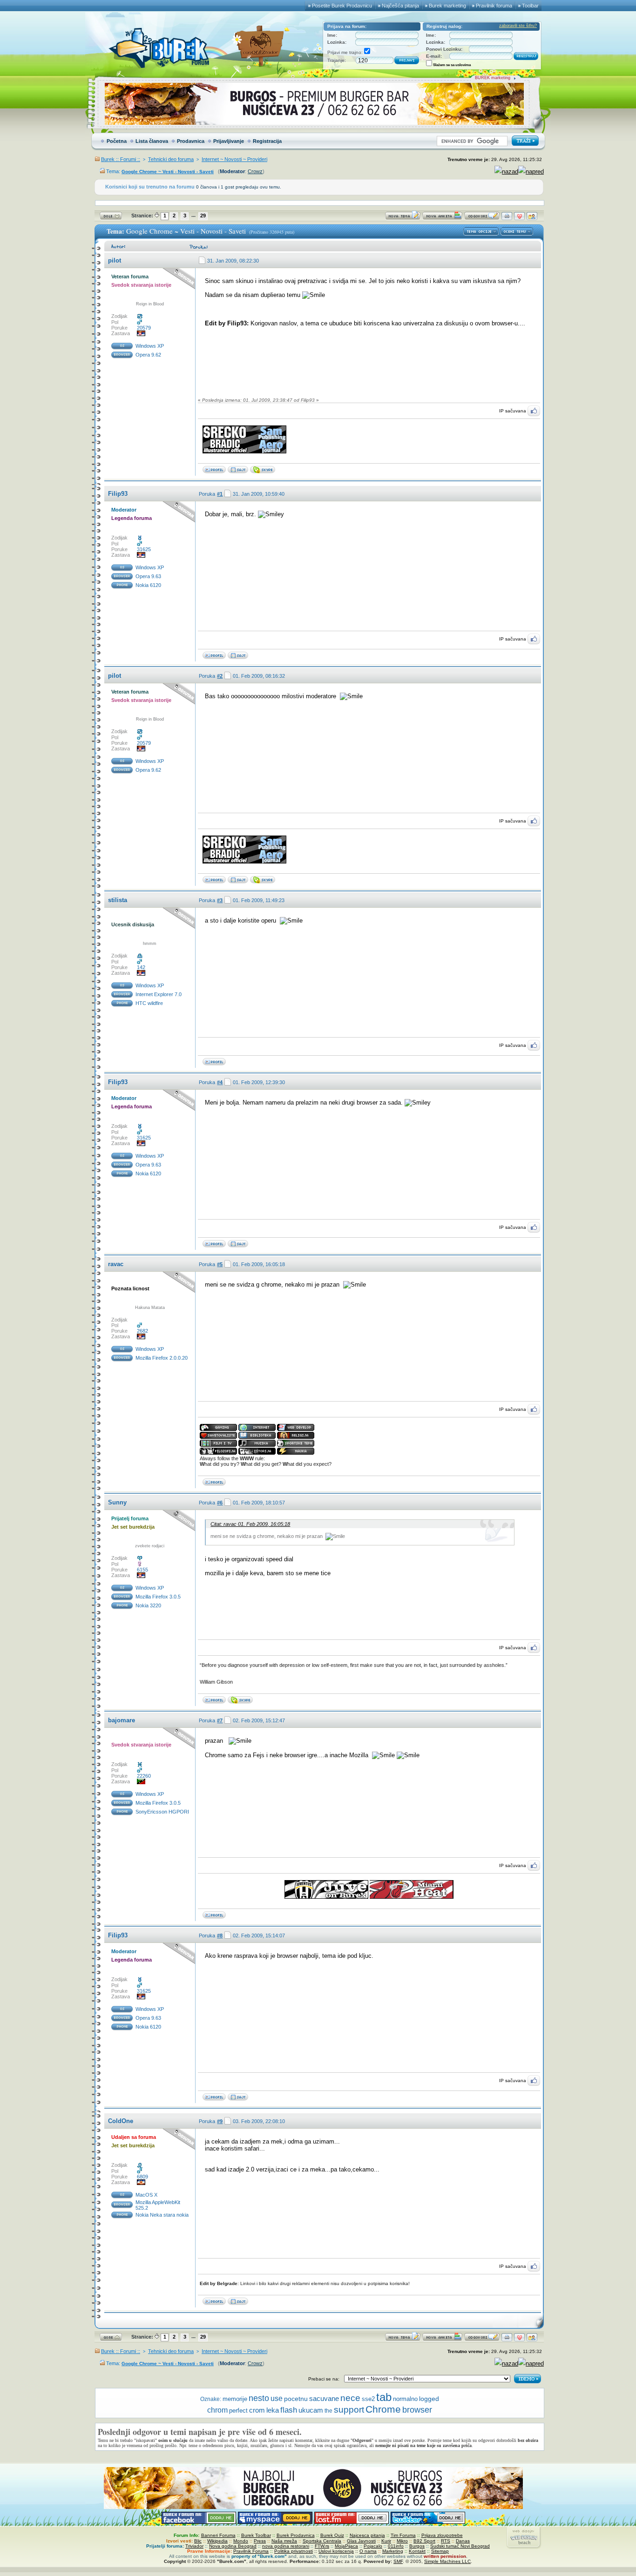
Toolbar (530, 6)
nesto (259, 2398)
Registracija (267, 141)
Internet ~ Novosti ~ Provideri (234, 159)
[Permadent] (238, 657)
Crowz (255, 171)
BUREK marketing (493, 78)
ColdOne (121, 2121)
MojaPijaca (346, 2546)
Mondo (241, 2541)
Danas (463, 2541)
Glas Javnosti (361, 2541)
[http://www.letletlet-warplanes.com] (238, 471)
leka (273, 2410)
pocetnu (296, 2399)
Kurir (386, 2541)
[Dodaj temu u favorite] (519, 218)
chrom (217, 2410)
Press (260, 2541)
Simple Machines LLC (447, 2561)
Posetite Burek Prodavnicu (342, 6)
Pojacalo (373, 2546)
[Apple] (238, 2303)
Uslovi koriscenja (336, 2551)
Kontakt (417, 2551)
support (349, 2410)
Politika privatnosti (294, 2551)
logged (429, 2399)
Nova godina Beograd (233, 2546)
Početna (117, 141)
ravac (116, 1264)
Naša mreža (284, 2541)
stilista (118, 900)
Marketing (393, 2551)
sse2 (368, 2399)
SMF (398, 2561)
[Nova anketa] (442, 218)
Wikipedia (217, 2541)
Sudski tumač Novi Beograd (460, 2546)
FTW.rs (322, 2546)
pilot (115, 260)
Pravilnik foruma (494, 6)
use (277, 2398)
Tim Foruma (403, 2535)
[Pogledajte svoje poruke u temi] (532, 218)
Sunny (117, 1502)
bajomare (122, 1720)
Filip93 (118, 494)
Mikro (402, 2541)
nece (350, 2398)
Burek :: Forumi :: (121, 159)
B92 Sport (424, 2541)
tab (384, 2397)
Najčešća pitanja (400, 6)
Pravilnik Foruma (251, 2551)
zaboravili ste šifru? (518, 26)
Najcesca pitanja (367, 2535)
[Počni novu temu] (403, 218)
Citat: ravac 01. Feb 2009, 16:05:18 (250, 1524)
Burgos (417, 2546)
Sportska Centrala (322, 2541)
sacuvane (324, 2398)
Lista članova (152, 141)
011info (396, 2546)
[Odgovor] (482, 218)
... (193, 215)
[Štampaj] (507, 218)
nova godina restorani (286, 2546)
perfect (238, 2411)
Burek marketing (447, 6)
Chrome (383, 2409)
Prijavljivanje (229, 141)
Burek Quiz (332, 2535)
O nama (368, 2551)
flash (289, 2410)
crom (257, 2410)
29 (203, 216)
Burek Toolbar (256, 2535)
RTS (446, 2541)
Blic (198, 2541)
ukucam (311, 2410)
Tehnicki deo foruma (171, 159)
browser (417, 2410)
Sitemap (440, 2551)
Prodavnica (191, 141)
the (328, 2411)
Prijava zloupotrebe (442, 2535)
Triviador (194, 2546)
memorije (235, 2399)
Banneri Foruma (218, 2535)
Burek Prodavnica (296, 2535)
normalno (405, 2399)
